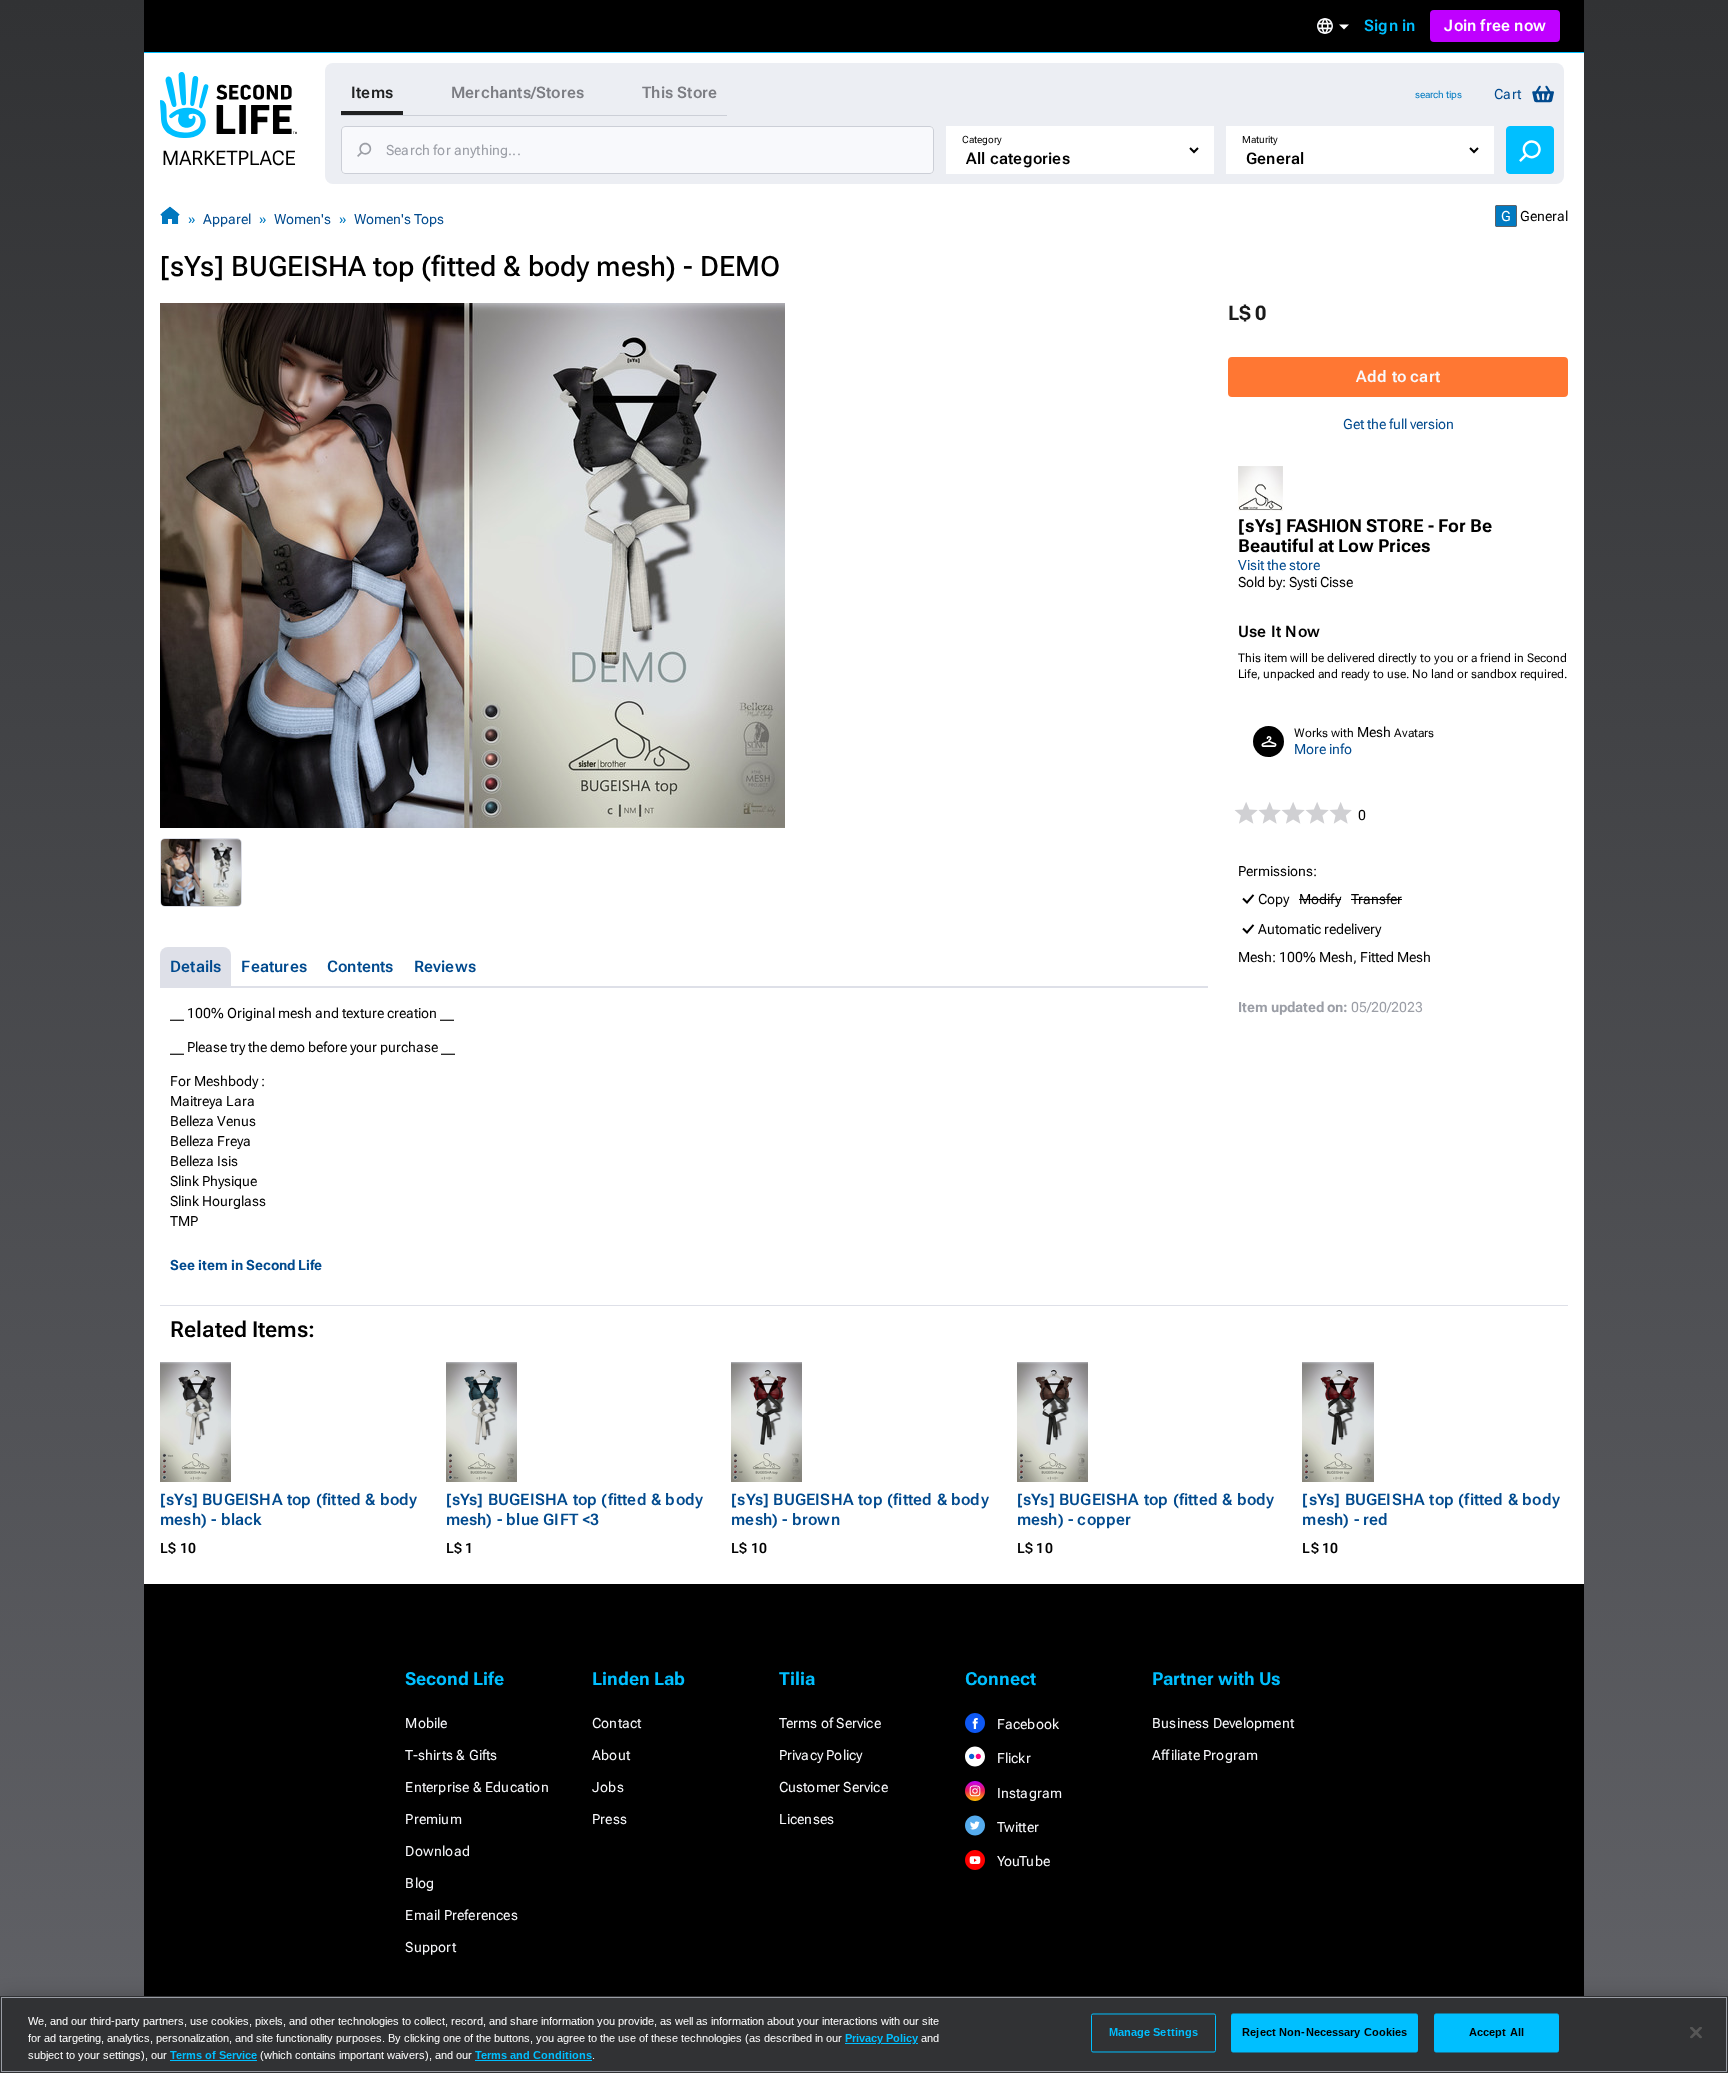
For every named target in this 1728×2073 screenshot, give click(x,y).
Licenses (807, 1819)
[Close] (1696, 2033)
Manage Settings (1154, 2032)
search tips (1438, 94)
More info (1323, 749)
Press (609, 1819)
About (611, 1755)
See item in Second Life (246, 1265)
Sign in (1389, 25)
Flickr (1011, 1758)
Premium (433, 1819)
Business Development (1223, 1723)
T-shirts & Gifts (451, 1755)
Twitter (1016, 1827)
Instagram (1027, 1793)
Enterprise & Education (476, 1787)
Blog (419, 1883)
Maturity (1260, 139)
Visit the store (1279, 565)
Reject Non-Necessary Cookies (1324, 2032)
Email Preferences (461, 1915)
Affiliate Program (1205, 1755)
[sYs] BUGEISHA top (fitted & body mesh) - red (1431, 1509)
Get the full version (1398, 424)
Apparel (227, 219)
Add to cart (1398, 376)
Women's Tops (399, 219)
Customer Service (833, 1787)
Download (437, 1851)
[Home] (170, 218)
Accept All (1496, 2032)
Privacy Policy (821, 1755)
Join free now (1495, 25)
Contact (616, 1723)
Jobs (608, 1787)
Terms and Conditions (533, 2055)
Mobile (426, 1723)
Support (430, 1947)
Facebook (1026, 1724)
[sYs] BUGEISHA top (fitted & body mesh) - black (289, 1509)
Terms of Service (830, 1723)
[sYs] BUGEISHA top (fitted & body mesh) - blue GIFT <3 (575, 1509)
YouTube (1021, 1861)
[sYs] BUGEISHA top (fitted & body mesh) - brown (860, 1509)
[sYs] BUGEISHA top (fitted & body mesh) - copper (1146, 1509)
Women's (302, 219)
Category (982, 139)
